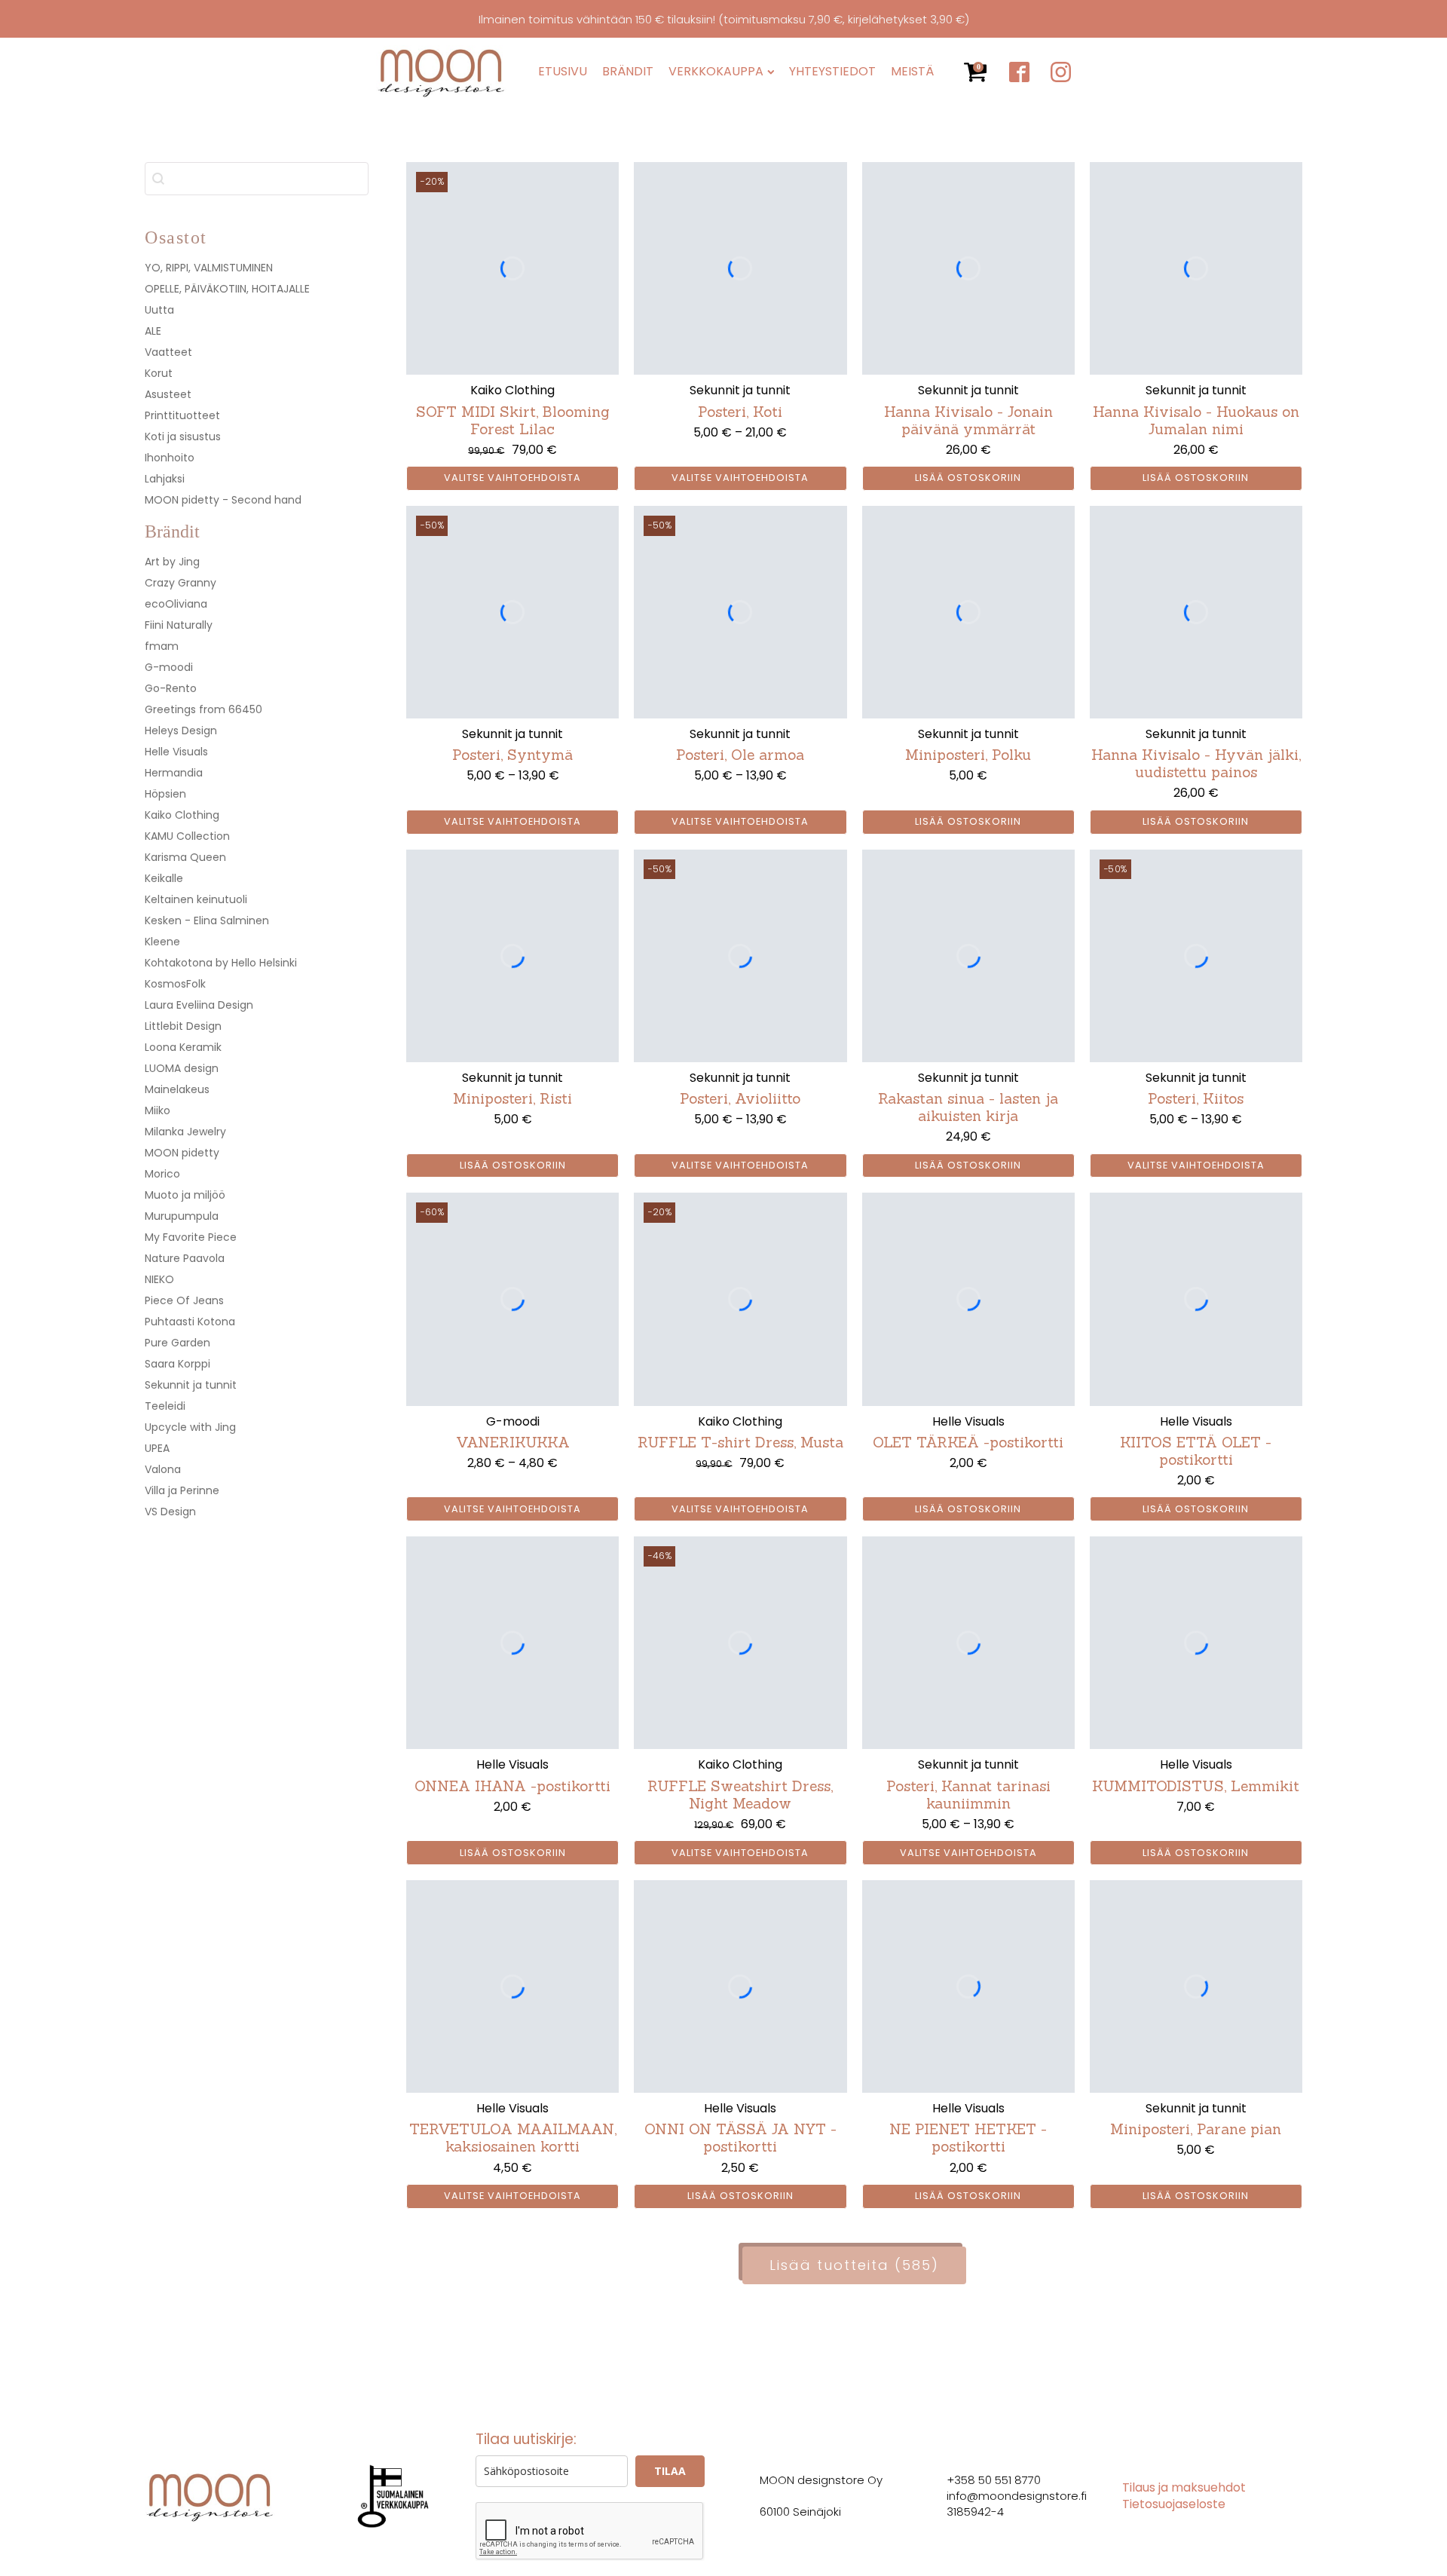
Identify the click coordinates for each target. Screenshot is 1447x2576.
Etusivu (563, 72)
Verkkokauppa (716, 72)
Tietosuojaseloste (1174, 2504)
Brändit (628, 72)
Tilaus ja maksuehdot (1184, 2488)
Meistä (912, 72)
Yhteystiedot (832, 72)
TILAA (670, 2471)
